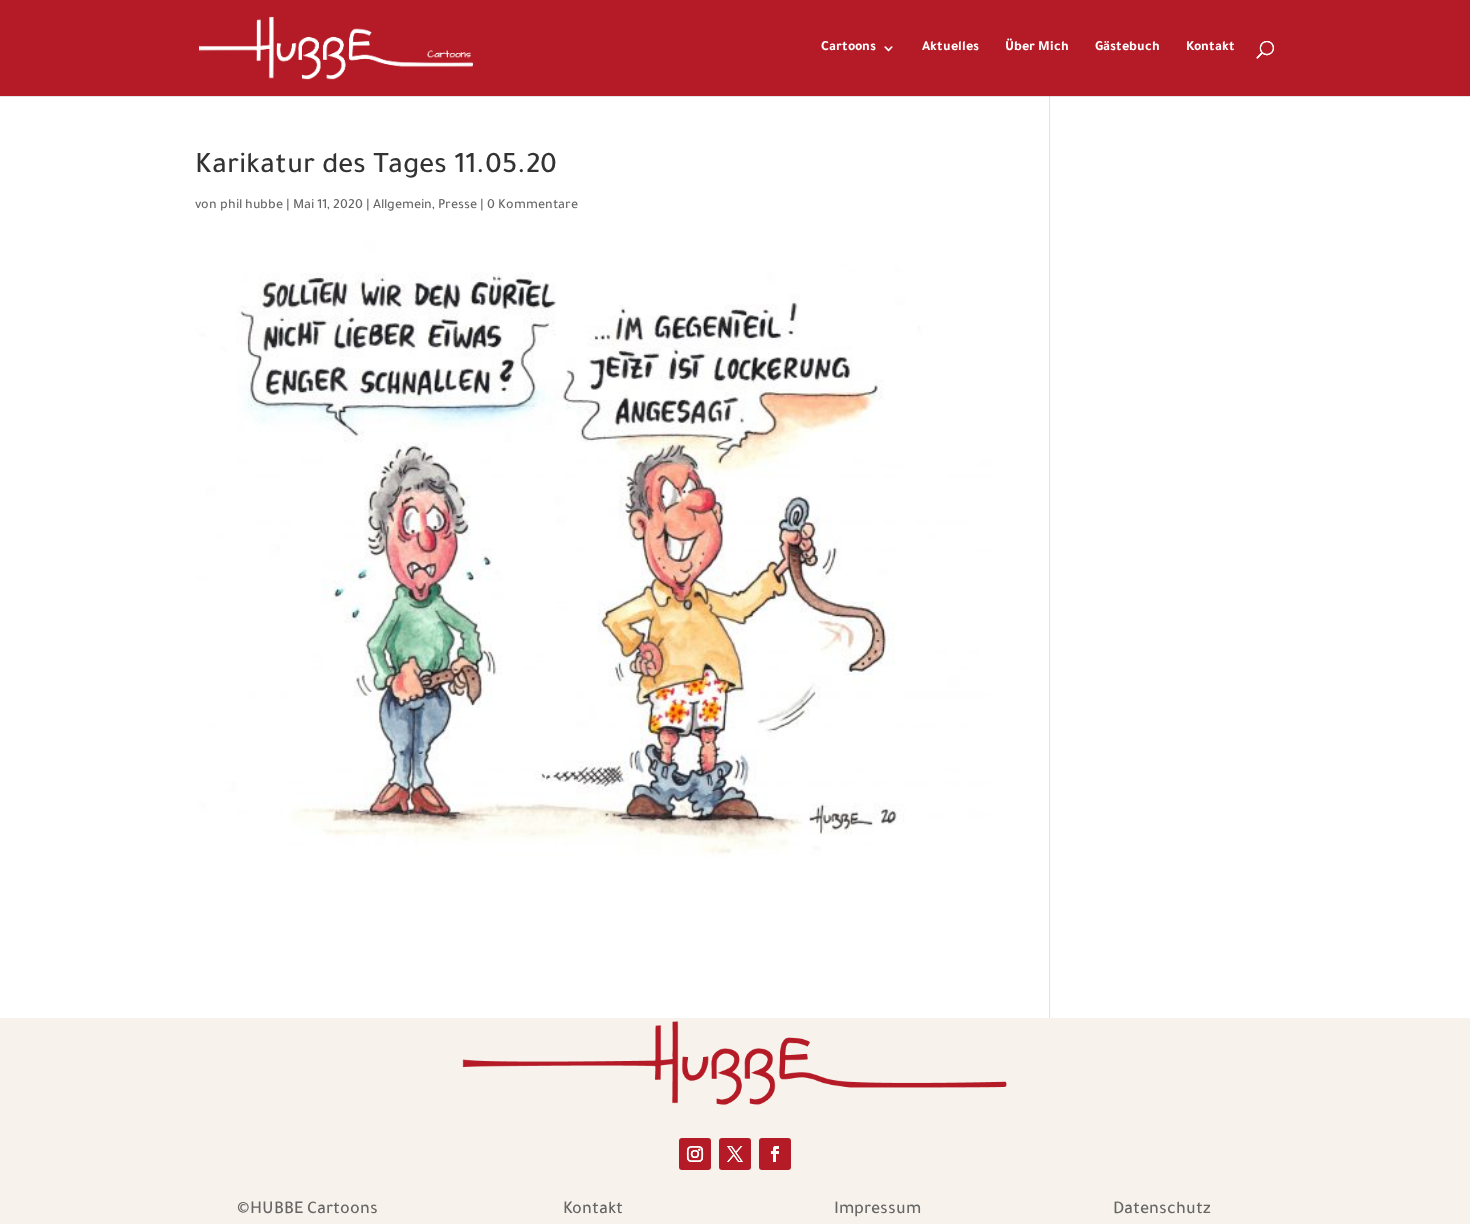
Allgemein (402, 206)
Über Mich (1037, 48)
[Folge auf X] (735, 1154)
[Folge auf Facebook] (775, 1154)
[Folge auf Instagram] (695, 1154)
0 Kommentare (532, 206)
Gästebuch (1127, 48)
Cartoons (848, 48)
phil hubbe (251, 206)
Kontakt (1210, 48)
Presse (457, 206)
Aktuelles (950, 48)
